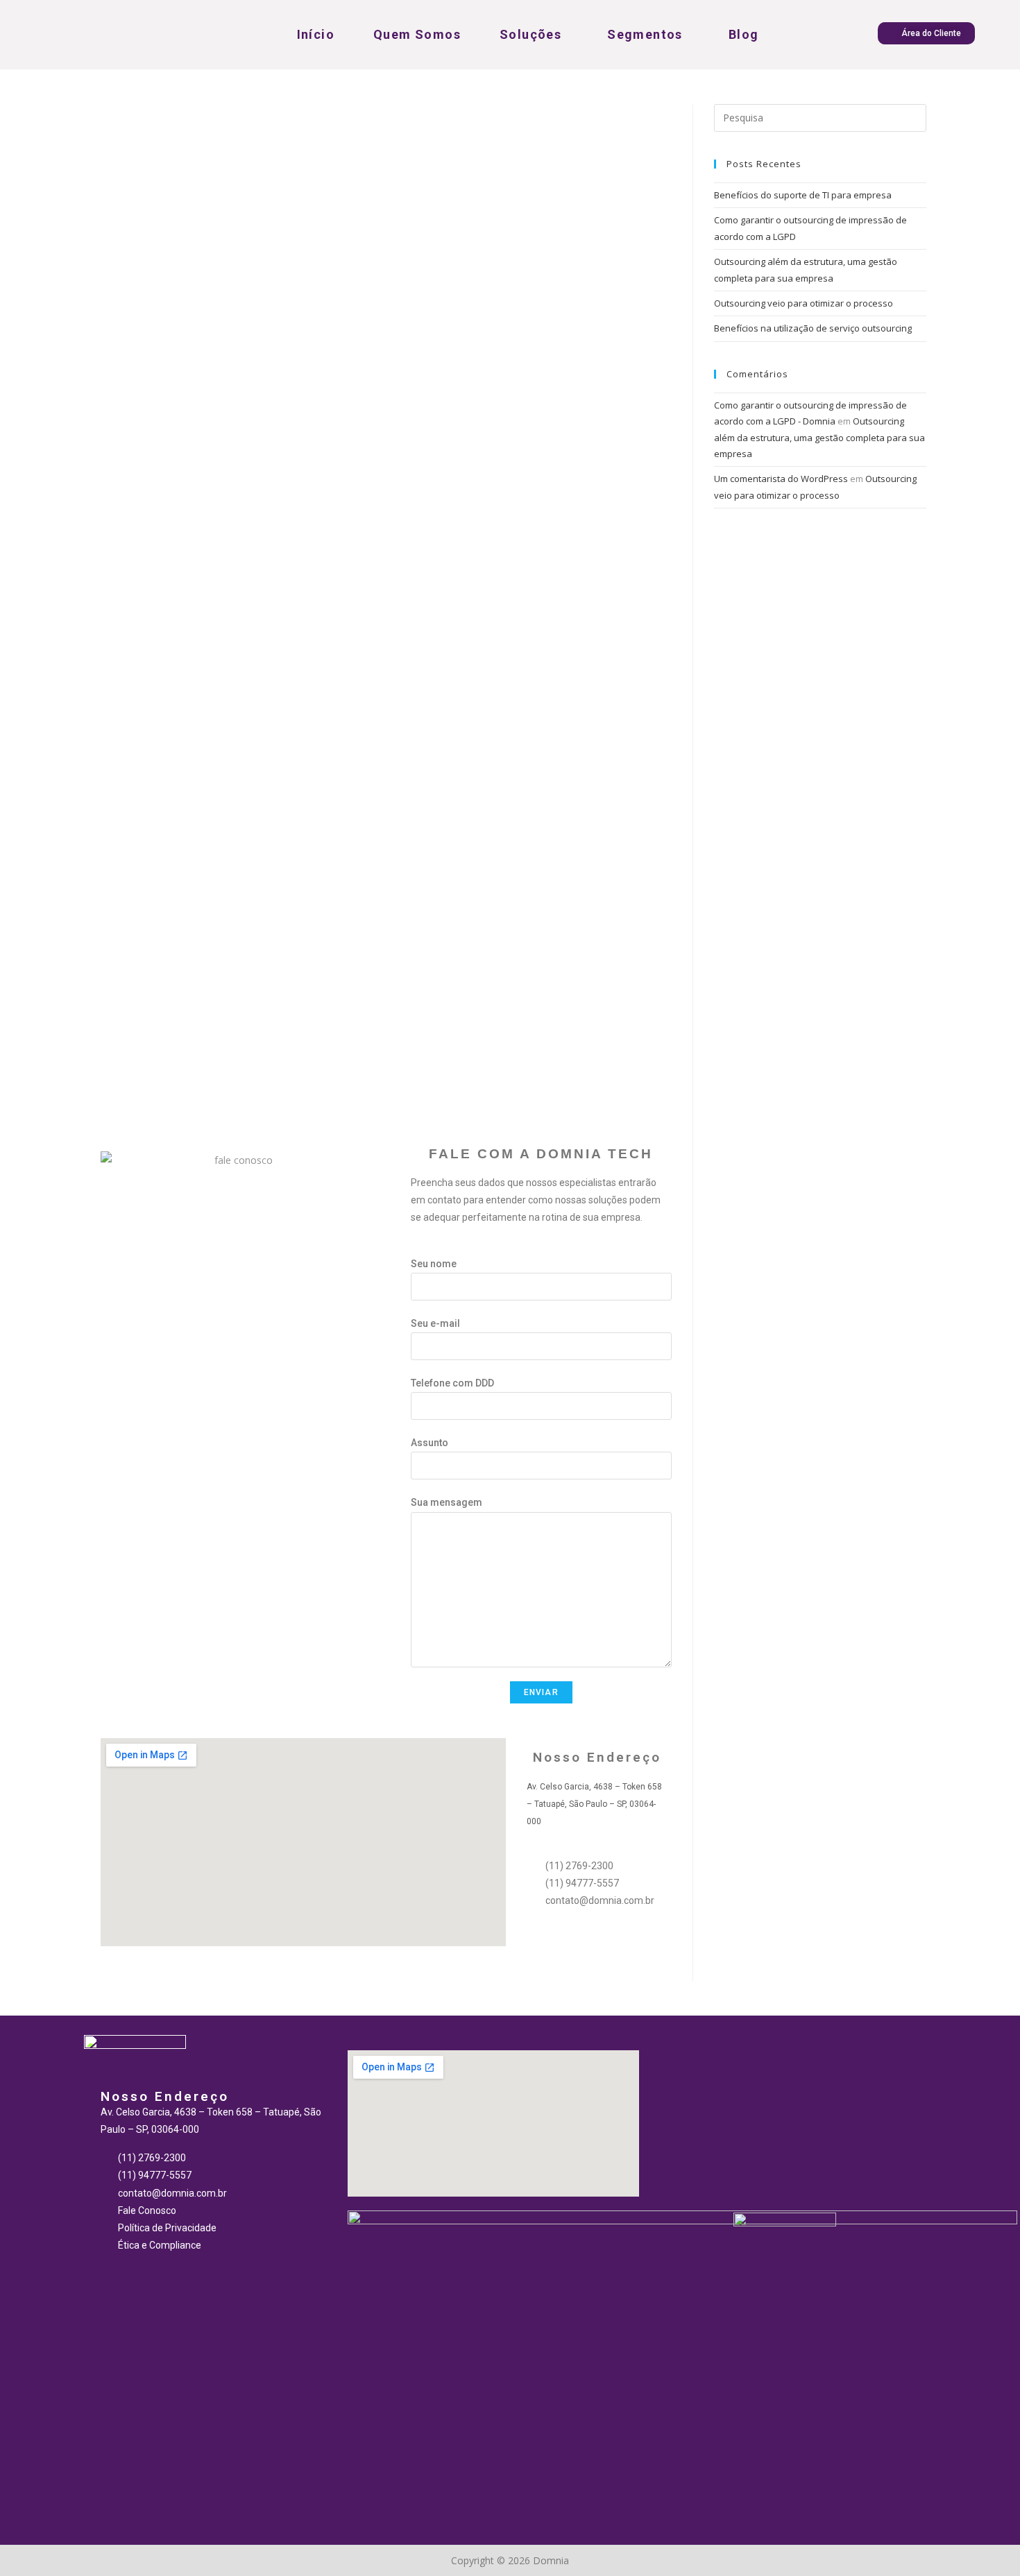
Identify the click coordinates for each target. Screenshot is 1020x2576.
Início (316, 34)
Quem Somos (417, 34)
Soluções (530, 34)
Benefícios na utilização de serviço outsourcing (813, 328)
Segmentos (645, 34)
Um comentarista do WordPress (781, 479)
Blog (744, 34)
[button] (926, 33)
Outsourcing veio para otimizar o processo (804, 303)
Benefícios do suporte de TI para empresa (803, 195)
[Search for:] (820, 117)
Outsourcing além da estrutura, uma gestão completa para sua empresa (819, 437)
